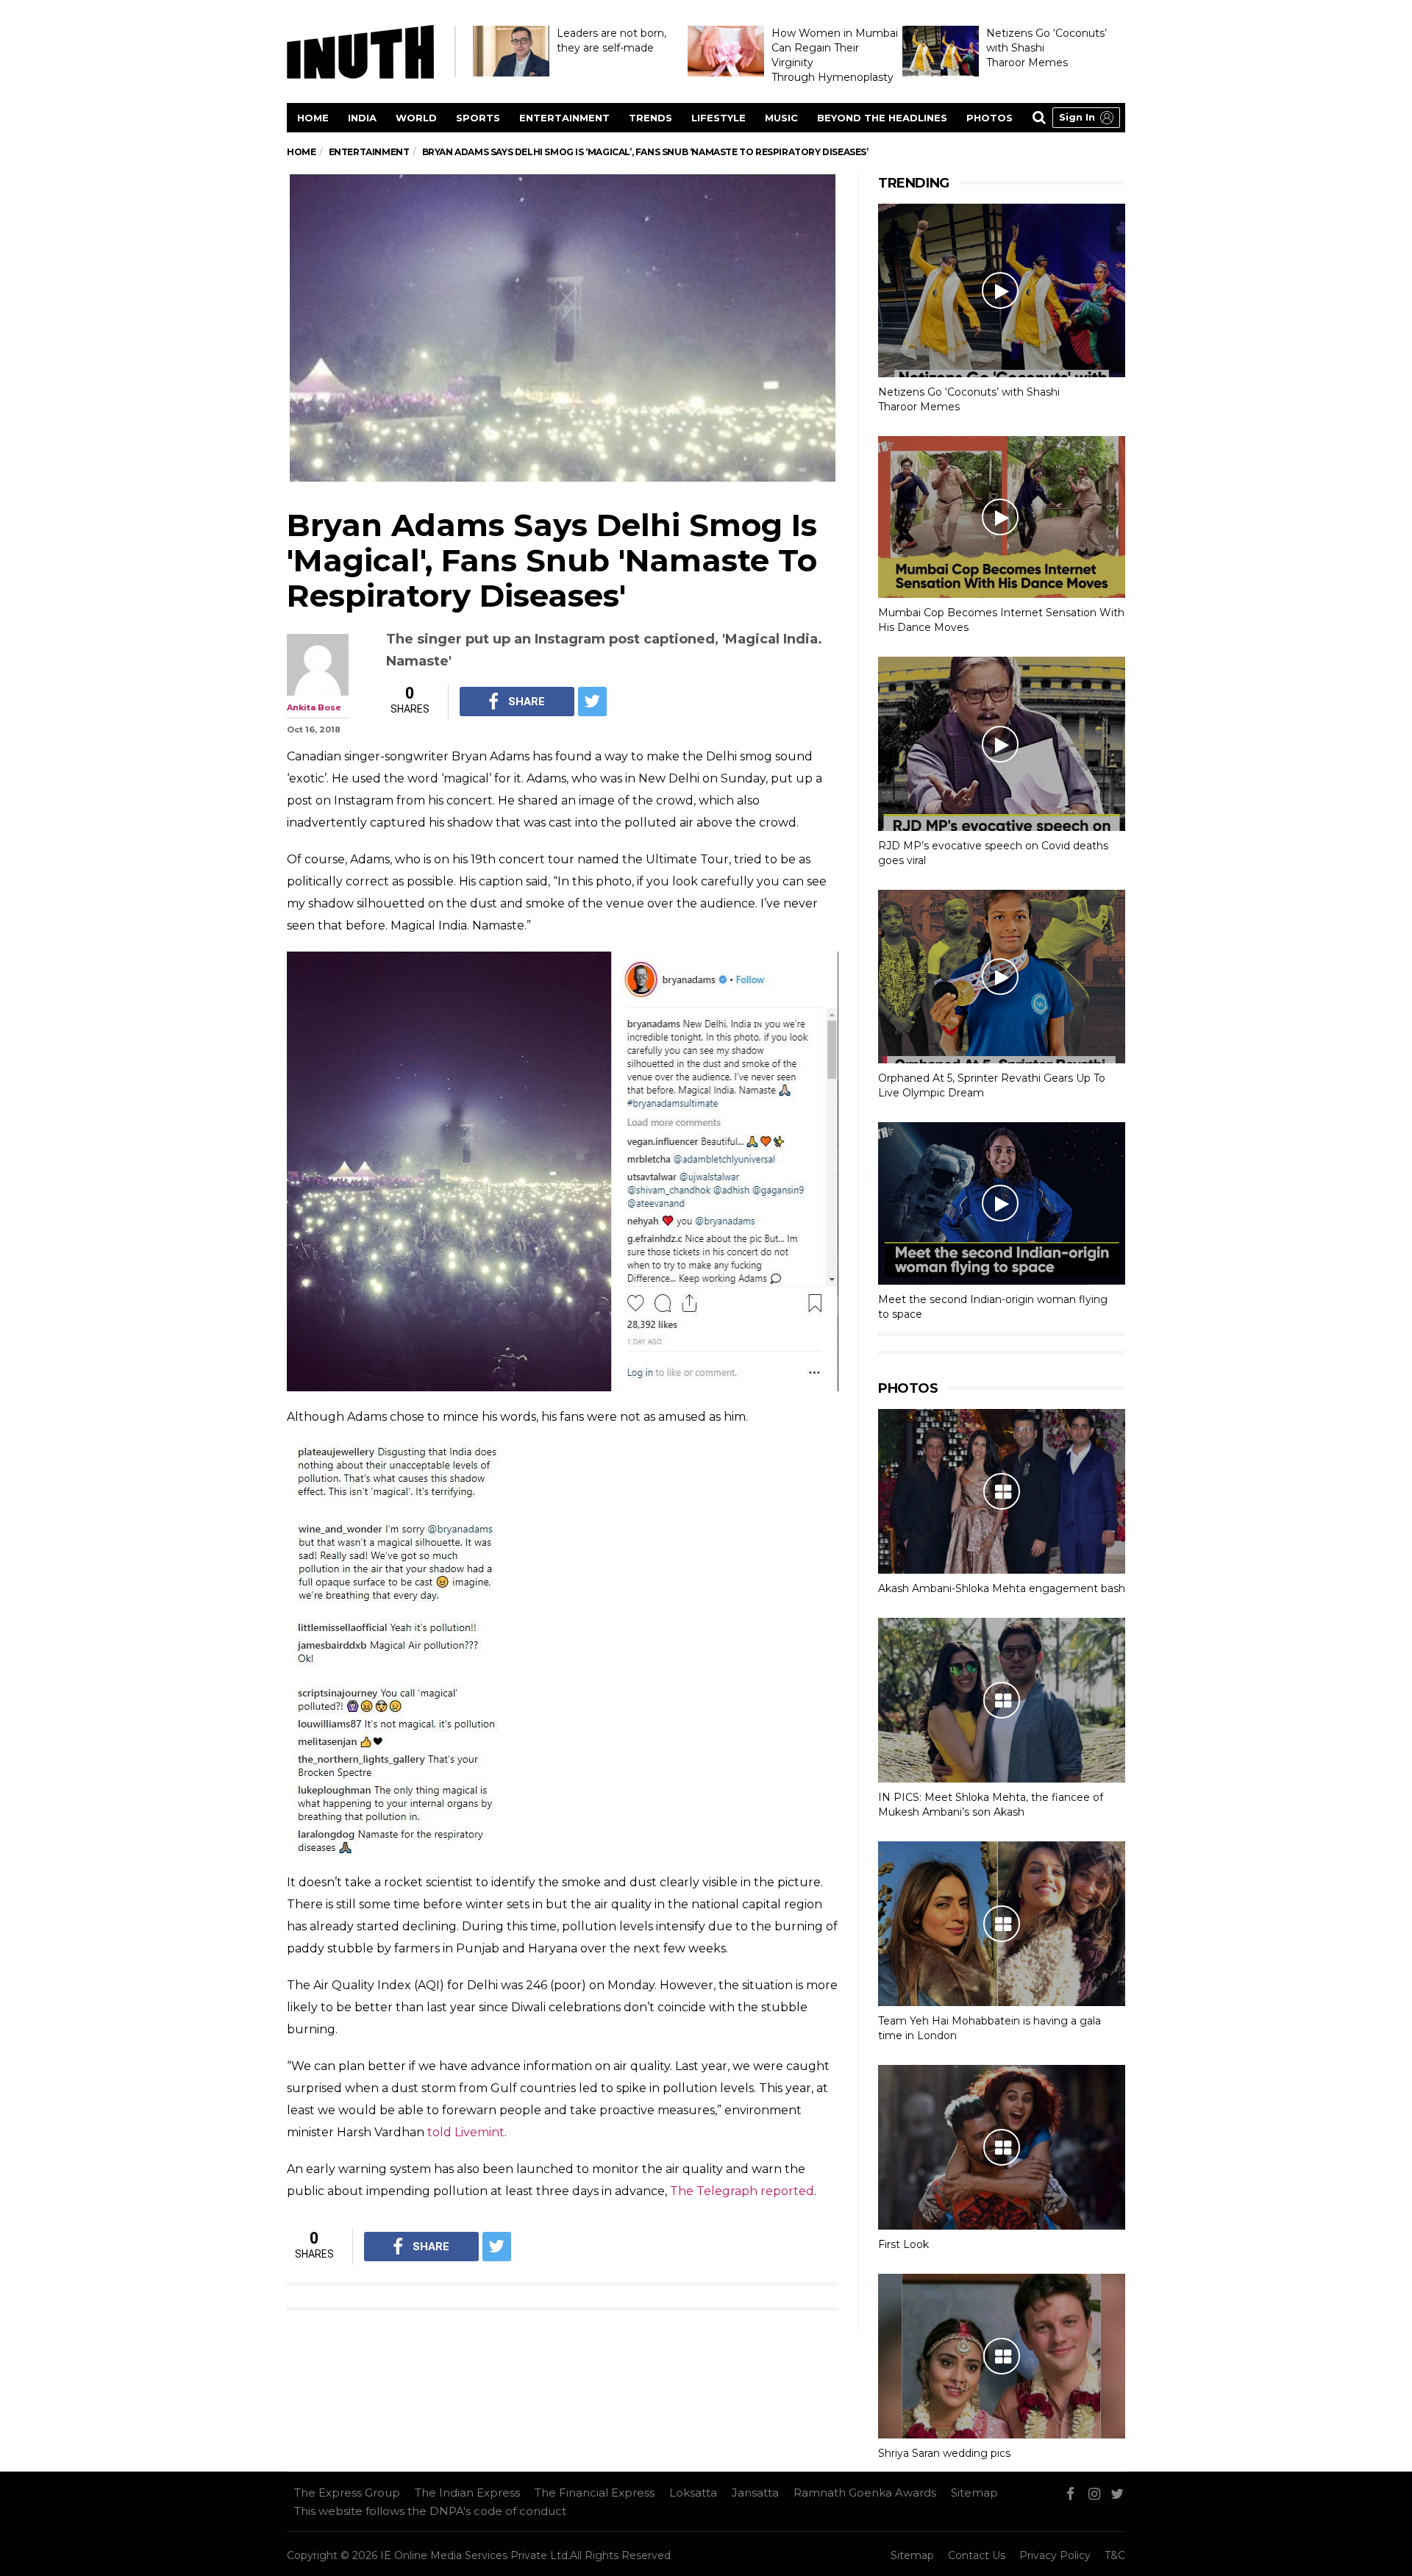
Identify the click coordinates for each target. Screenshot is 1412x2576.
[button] (1086, 118)
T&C (1115, 2555)
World (416, 118)
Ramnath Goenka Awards (865, 2493)
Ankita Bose (314, 707)
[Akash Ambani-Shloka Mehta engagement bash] (1002, 1491)
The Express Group (347, 2493)
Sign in (1077, 117)
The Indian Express (467, 2493)
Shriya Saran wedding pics (944, 2453)
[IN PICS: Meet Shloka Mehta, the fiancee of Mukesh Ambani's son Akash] (1002, 1700)
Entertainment (564, 118)
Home (313, 118)
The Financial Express (595, 2493)
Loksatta (693, 2493)
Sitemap (974, 2493)
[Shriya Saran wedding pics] (1002, 2356)
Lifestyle (719, 118)
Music (781, 118)
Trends (650, 118)
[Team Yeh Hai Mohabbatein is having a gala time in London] (1002, 1924)
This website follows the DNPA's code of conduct (430, 2511)
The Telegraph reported (742, 2191)
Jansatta (755, 2493)
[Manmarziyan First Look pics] (1002, 2147)
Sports (478, 118)
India (362, 118)
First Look (903, 2244)
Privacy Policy (1055, 2555)
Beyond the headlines (882, 118)
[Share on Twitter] (592, 702)
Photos (990, 118)
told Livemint (466, 2132)
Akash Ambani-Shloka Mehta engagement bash (1002, 1588)
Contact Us (977, 2555)
